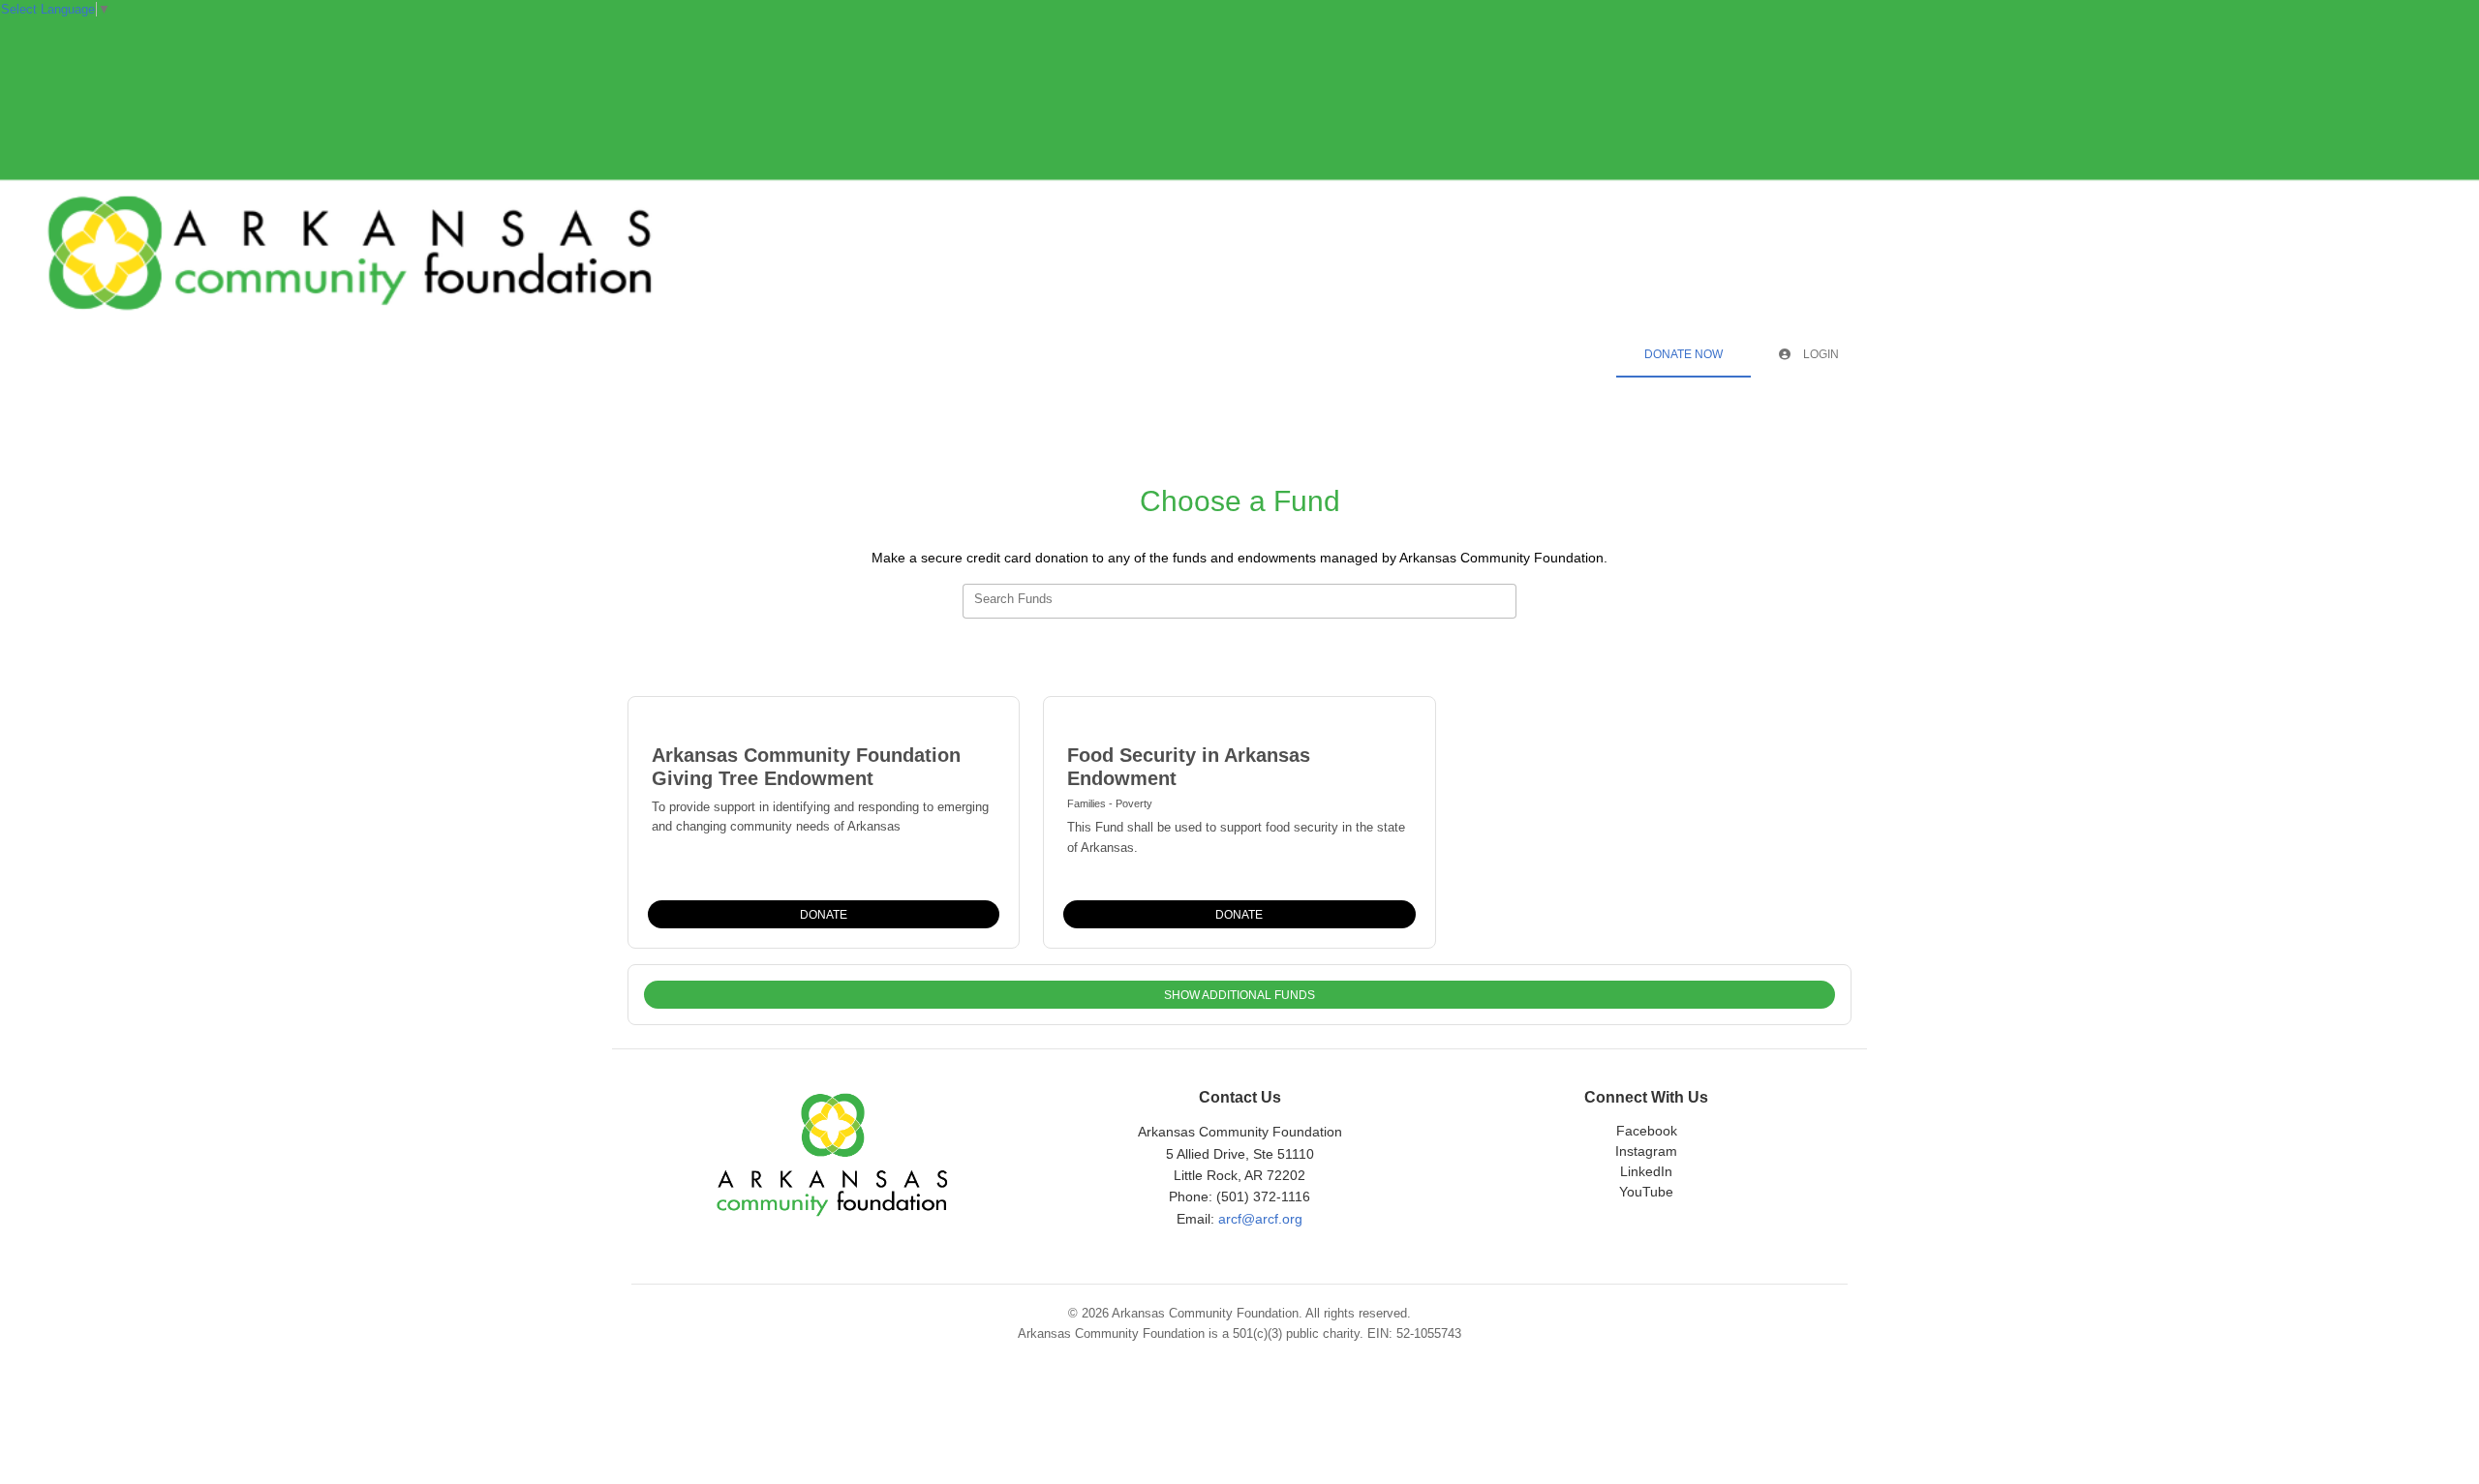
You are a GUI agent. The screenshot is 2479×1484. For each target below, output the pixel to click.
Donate (824, 915)
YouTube (1646, 1192)
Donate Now (1683, 354)
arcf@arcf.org (1260, 1219)
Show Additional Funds (1239, 995)
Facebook (1647, 1131)
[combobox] (1239, 601)
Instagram (1646, 1151)
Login (1820, 354)
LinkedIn (1646, 1171)
